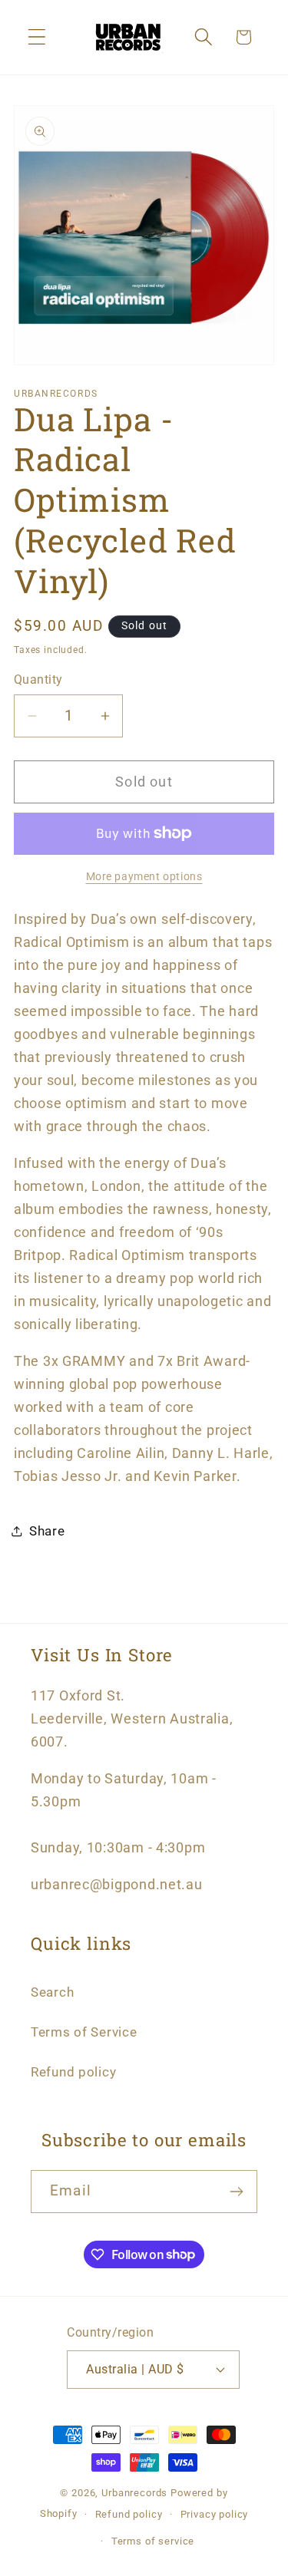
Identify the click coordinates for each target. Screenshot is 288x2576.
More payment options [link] (144, 877)
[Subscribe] (236, 2192)
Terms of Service (84, 2032)
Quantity (38, 680)
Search (52, 1992)
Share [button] (47, 1531)
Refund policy (73, 2072)
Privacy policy (215, 2514)
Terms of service (153, 2541)
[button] (37, 37)
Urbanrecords (134, 2493)
